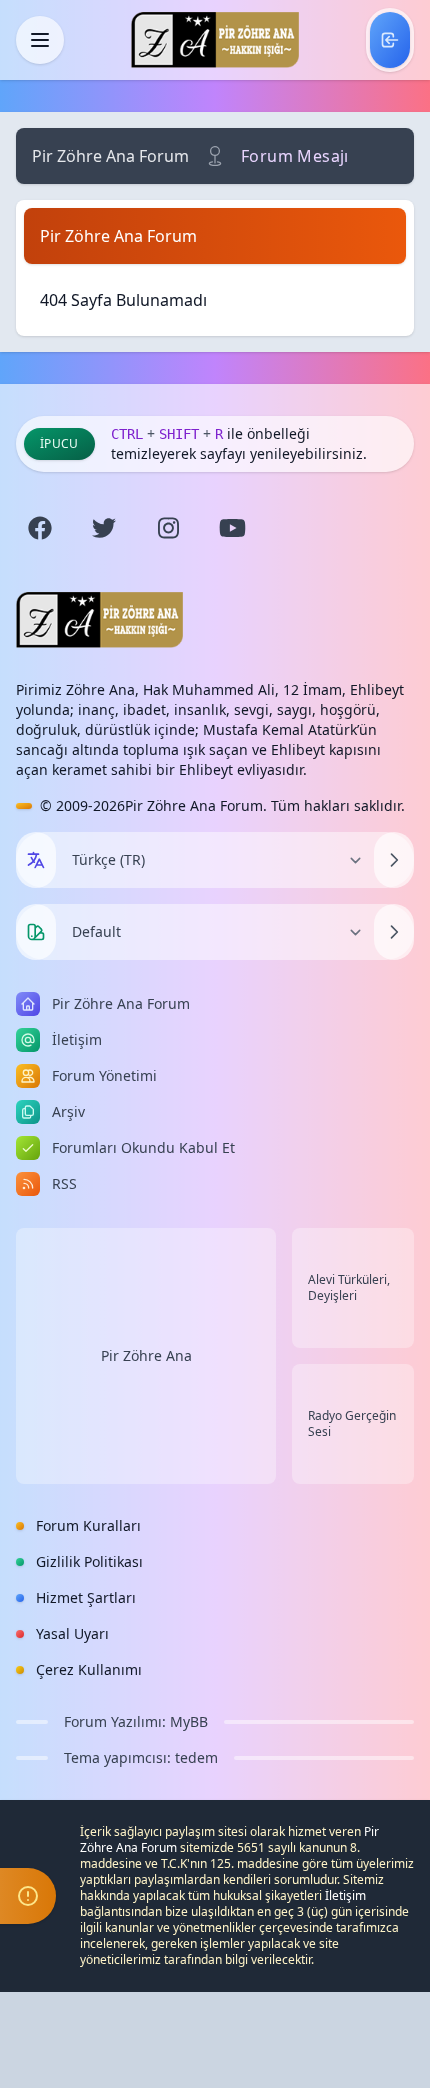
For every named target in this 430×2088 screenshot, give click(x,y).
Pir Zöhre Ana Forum (110, 156)
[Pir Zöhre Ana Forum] (214, 40)
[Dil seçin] (36, 860)
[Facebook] (40, 528)
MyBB (189, 1721)
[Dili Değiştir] (394, 860)
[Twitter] (104, 528)
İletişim (345, 1895)
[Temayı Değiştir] (394, 932)
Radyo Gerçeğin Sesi (352, 1424)
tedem (196, 1757)
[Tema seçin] (36, 932)
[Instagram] (168, 528)
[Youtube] (232, 528)
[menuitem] (390, 40)
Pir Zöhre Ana (146, 1355)
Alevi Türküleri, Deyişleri (349, 1288)
